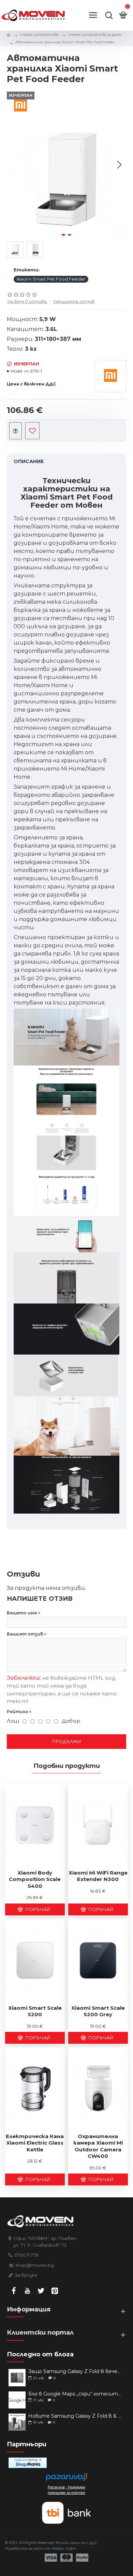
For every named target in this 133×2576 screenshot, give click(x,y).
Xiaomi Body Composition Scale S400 (35, 1879)
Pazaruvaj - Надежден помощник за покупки (66, 2490)
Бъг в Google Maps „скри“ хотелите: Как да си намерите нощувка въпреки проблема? (75, 2394)
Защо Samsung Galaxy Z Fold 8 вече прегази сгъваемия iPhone (75, 2372)
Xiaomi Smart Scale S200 (35, 2011)
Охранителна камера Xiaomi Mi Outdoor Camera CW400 (98, 2146)
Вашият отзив (25, 1634)
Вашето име (22, 1613)
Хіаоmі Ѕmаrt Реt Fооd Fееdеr (51, 279)
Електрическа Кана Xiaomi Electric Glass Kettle (35, 2143)
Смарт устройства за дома (95, 35)
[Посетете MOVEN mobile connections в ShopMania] (28, 2463)
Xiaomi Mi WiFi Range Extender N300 (98, 1876)
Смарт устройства (39, 35)
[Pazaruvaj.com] (66, 2479)
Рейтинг (17, 1712)
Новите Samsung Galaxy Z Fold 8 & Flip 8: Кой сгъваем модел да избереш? (75, 2416)
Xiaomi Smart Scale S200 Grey (98, 2011)
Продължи (66, 1741)
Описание (29, 461)
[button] (14, 165)
